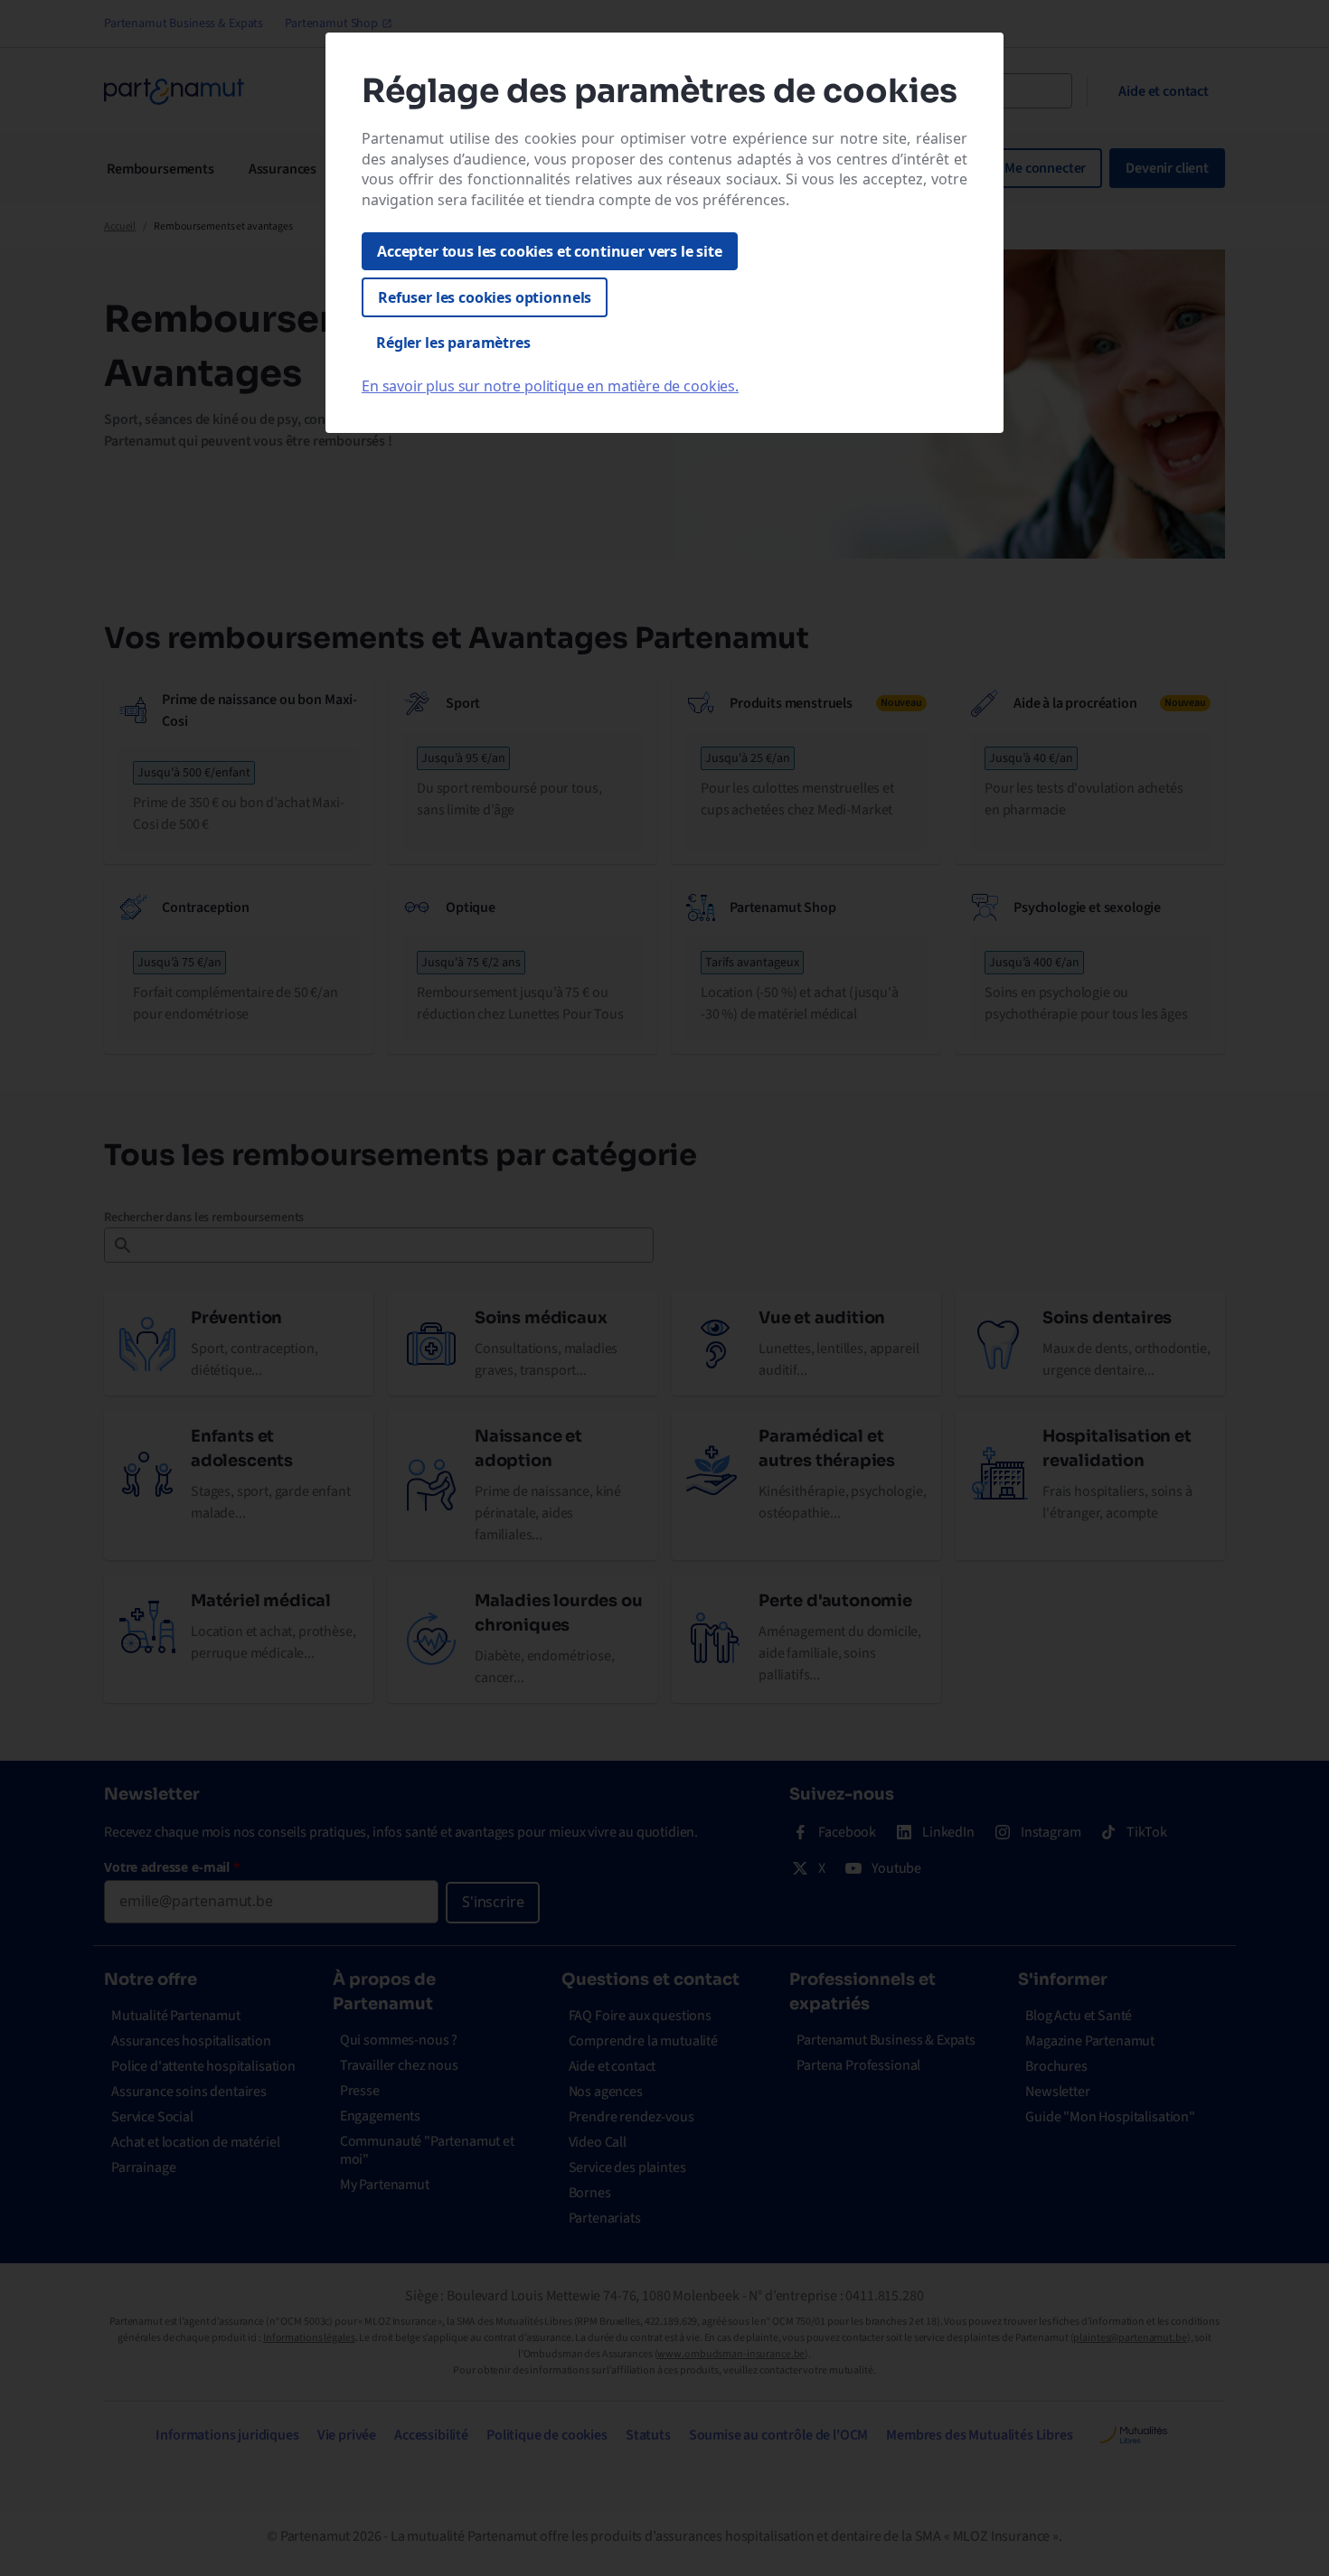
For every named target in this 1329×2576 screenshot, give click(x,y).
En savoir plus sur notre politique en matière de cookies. (550, 386)
